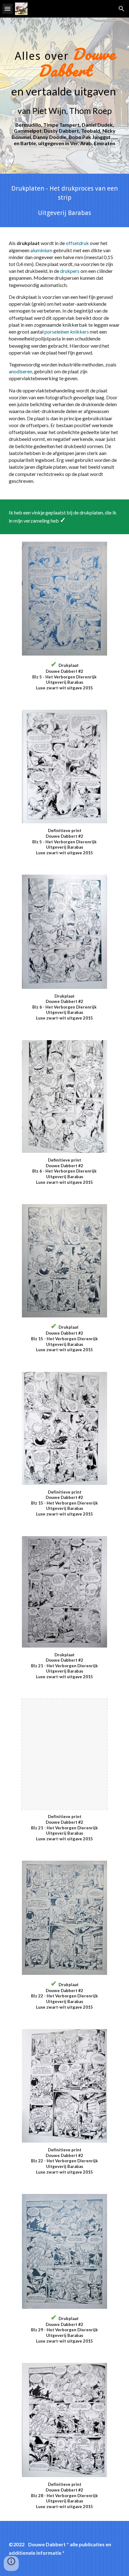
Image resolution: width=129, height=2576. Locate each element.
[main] (64, 96)
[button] (8, 9)
